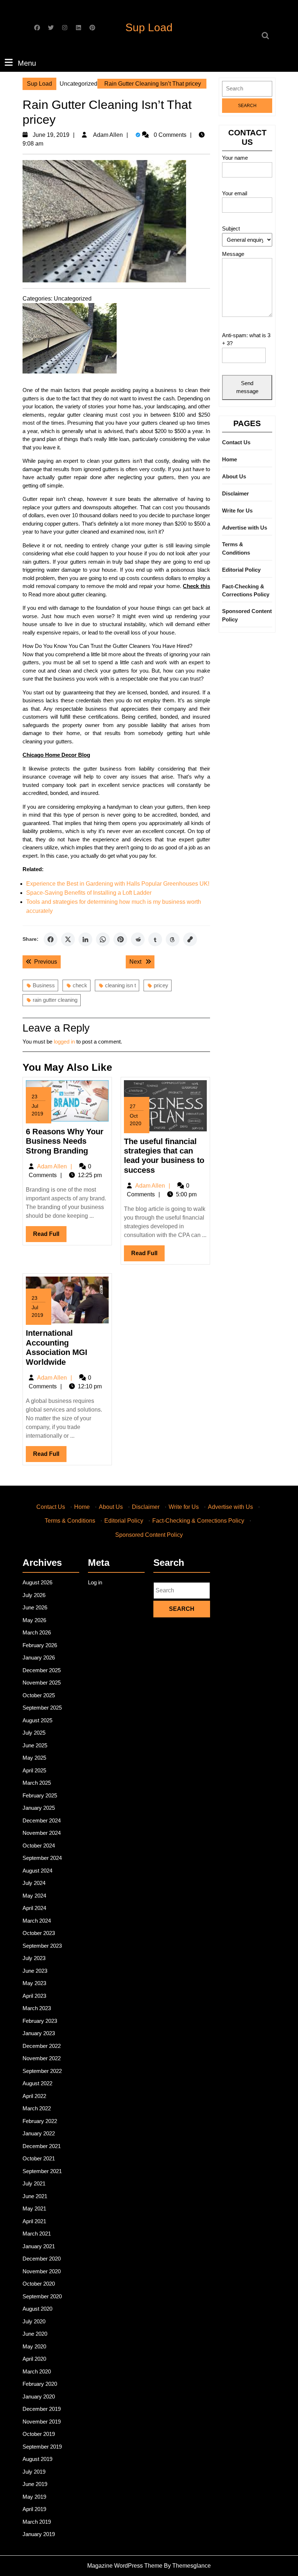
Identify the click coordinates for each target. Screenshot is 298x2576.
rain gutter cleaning (55, 1000)
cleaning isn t (120, 985)
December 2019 (42, 2409)
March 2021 (37, 2234)
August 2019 (37, 2459)
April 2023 (34, 1996)
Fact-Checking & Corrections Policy (246, 591)
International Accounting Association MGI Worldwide (57, 1347)
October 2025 (39, 1695)
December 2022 (42, 2046)
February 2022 (40, 2121)
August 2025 (37, 1720)
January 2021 (39, 2246)
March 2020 (37, 2371)
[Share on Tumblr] (155, 939)
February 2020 (40, 2384)
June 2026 (35, 1607)
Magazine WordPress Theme (125, 2566)
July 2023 (34, 1958)
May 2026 (34, 1620)
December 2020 (42, 2259)
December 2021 (42, 2146)
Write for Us (237, 511)
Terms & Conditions (236, 548)
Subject (231, 228)
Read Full (50, 1236)
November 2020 (42, 2271)
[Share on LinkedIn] (85, 939)
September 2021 (42, 2171)
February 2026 (40, 1645)
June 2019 (35, 2484)
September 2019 (42, 2447)
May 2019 (34, 2497)
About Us (234, 476)
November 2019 (42, 2422)
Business (44, 985)
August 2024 (37, 1871)
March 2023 (37, 2008)
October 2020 (39, 2284)
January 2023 (39, 2033)
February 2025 (40, 1795)
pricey (161, 985)
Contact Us (236, 442)
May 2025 (34, 1758)
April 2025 (34, 1770)
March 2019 (37, 2522)
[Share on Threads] (173, 939)
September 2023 (42, 1946)
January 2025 (39, 1808)
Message (233, 254)
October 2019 (39, 2434)
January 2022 (39, 2133)
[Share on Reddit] (138, 939)
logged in (64, 1042)
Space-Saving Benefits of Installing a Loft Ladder (89, 893)
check (80, 985)
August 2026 (37, 1582)
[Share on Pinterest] (120, 939)
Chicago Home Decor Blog (56, 755)
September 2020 (42, 2296)
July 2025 (34, 1733)
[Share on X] (68, 939)
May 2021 (34, 2208)
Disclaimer (235, 493)
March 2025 (37, 1783)
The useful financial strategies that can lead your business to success (164, 1156)
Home (229, 459)
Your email (235, 193)
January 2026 (39, 1658)
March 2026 (37, 1632)
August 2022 (37, 2083)
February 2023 (40, 2021)
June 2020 (35, 2334)
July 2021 (34, 2183)
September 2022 (42, 2071)
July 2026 (34, 1595)
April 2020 (34, 2359)
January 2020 (39, 2397)
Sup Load (149, 27)
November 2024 (42, 1833)
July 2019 (34, 2472)
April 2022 (34, 2096)
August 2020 (37, 2309)
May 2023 (34, 1983)
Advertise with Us (245, 528)
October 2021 (39, 2158)
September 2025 (42, 1708)
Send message (247, 387)
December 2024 (42, 1820)
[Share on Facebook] (51, 939)
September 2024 (42, 1858)
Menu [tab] (27, 63)
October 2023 (39, 1933)
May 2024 (34, 1896)
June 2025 (35, 1745)
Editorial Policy (241, 570)
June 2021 (35, 2196)
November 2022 (42, 2058)
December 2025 (42, 1670)
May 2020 (34, 2346)
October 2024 (39, 1846)
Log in (95, 1582)
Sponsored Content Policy (247, 615)
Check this (196, 586)
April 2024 (34, 1908)
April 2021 (34, 2221)
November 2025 (42, 1683)
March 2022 (37, 2108)
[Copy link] (190, 939)
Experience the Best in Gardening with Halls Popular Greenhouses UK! (118, 884)
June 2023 (35, 1971)
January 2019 (39, 2534)
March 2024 (37, 1921)
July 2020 (34, 2321)
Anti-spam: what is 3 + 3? (246, 339)
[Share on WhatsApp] (103, 939)
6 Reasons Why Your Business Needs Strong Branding (65, 1141)
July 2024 (34, 1883)
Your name (235, 158)
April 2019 (34, 2509)
